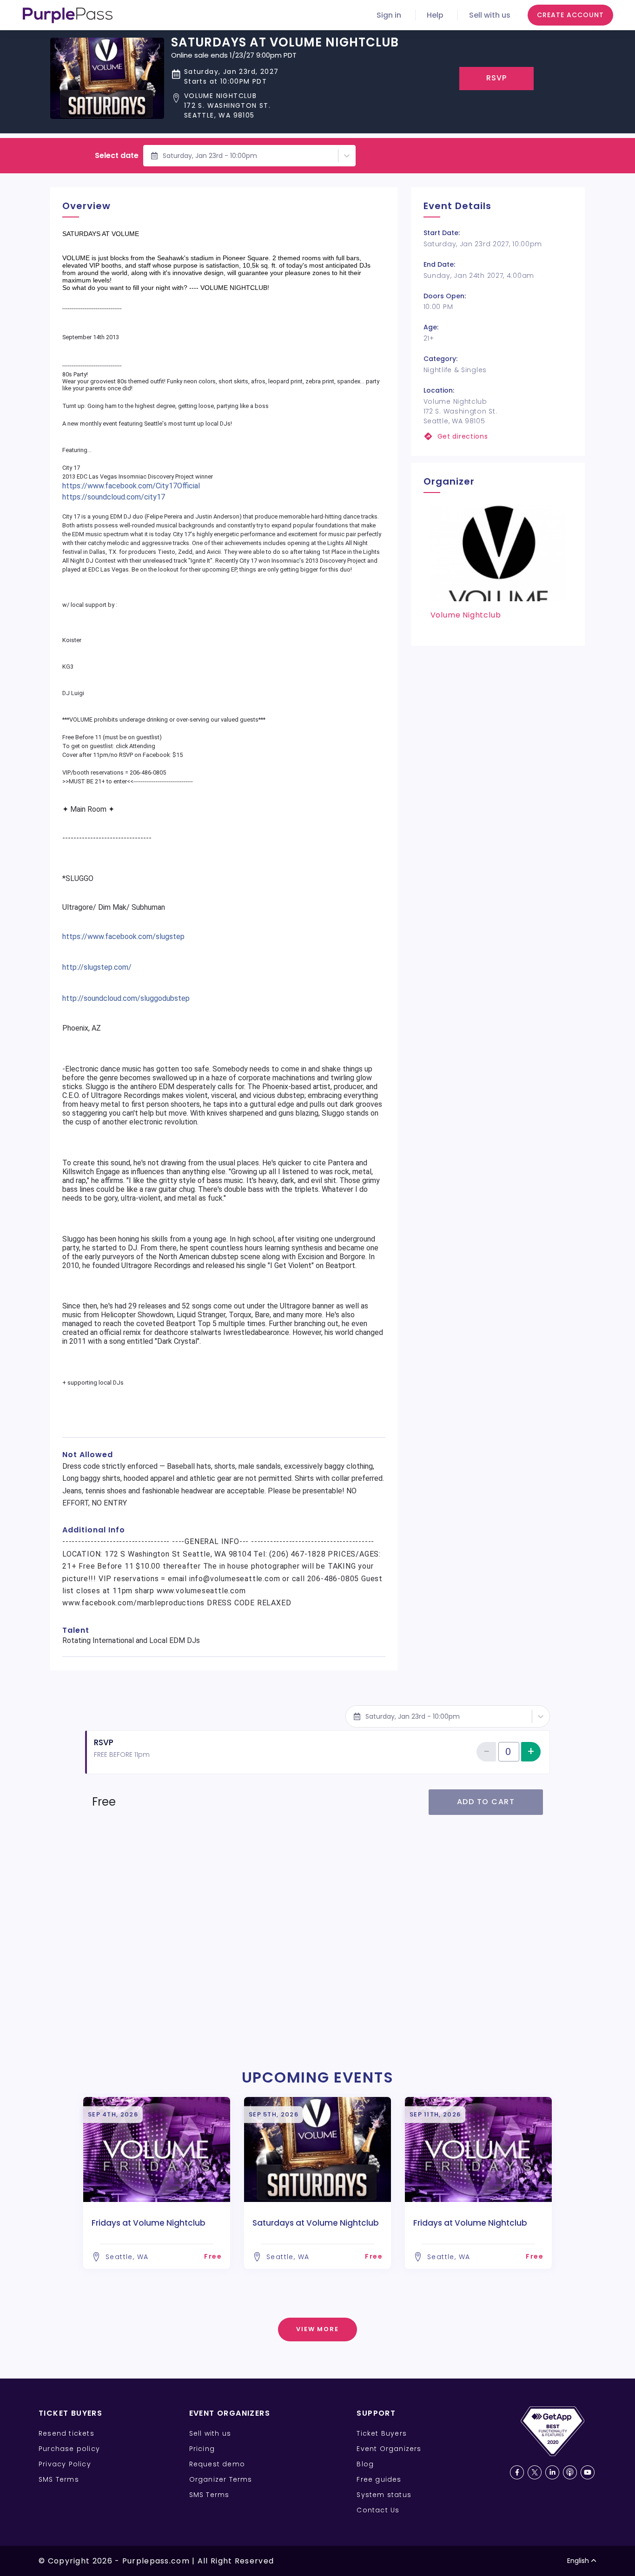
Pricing (202, 2449)
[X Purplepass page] (535, 2472)
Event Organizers (389, 2449)
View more (318, 2329)
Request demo (217, 2464)
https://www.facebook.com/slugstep (123, 936)
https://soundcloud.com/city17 (114, 497)
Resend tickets (66, 2433)
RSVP (497, 78)
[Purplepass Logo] (68, 15)
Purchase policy (69, 2449)
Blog (365, 2464)
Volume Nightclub (466, 615)
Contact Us (378, 2510)
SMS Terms (59, 2479)
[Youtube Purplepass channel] (588, 2472)
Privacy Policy (65, 2464)
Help (435, 15)
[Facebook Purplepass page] (517, 2472)
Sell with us (490, 15)
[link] (498, 437)
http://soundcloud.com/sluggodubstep (126, 998)
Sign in (389, 15)
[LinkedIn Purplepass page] (552, 2472)
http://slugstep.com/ (97, 967)
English (578, 2561)
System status (384, 2495)
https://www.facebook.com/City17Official (131, 486)
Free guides (379, 2479)
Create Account (570, 15)
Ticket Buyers (382, 2433)
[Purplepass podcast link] (570, 2472)
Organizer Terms (221, 2479)
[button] (285, 106)
